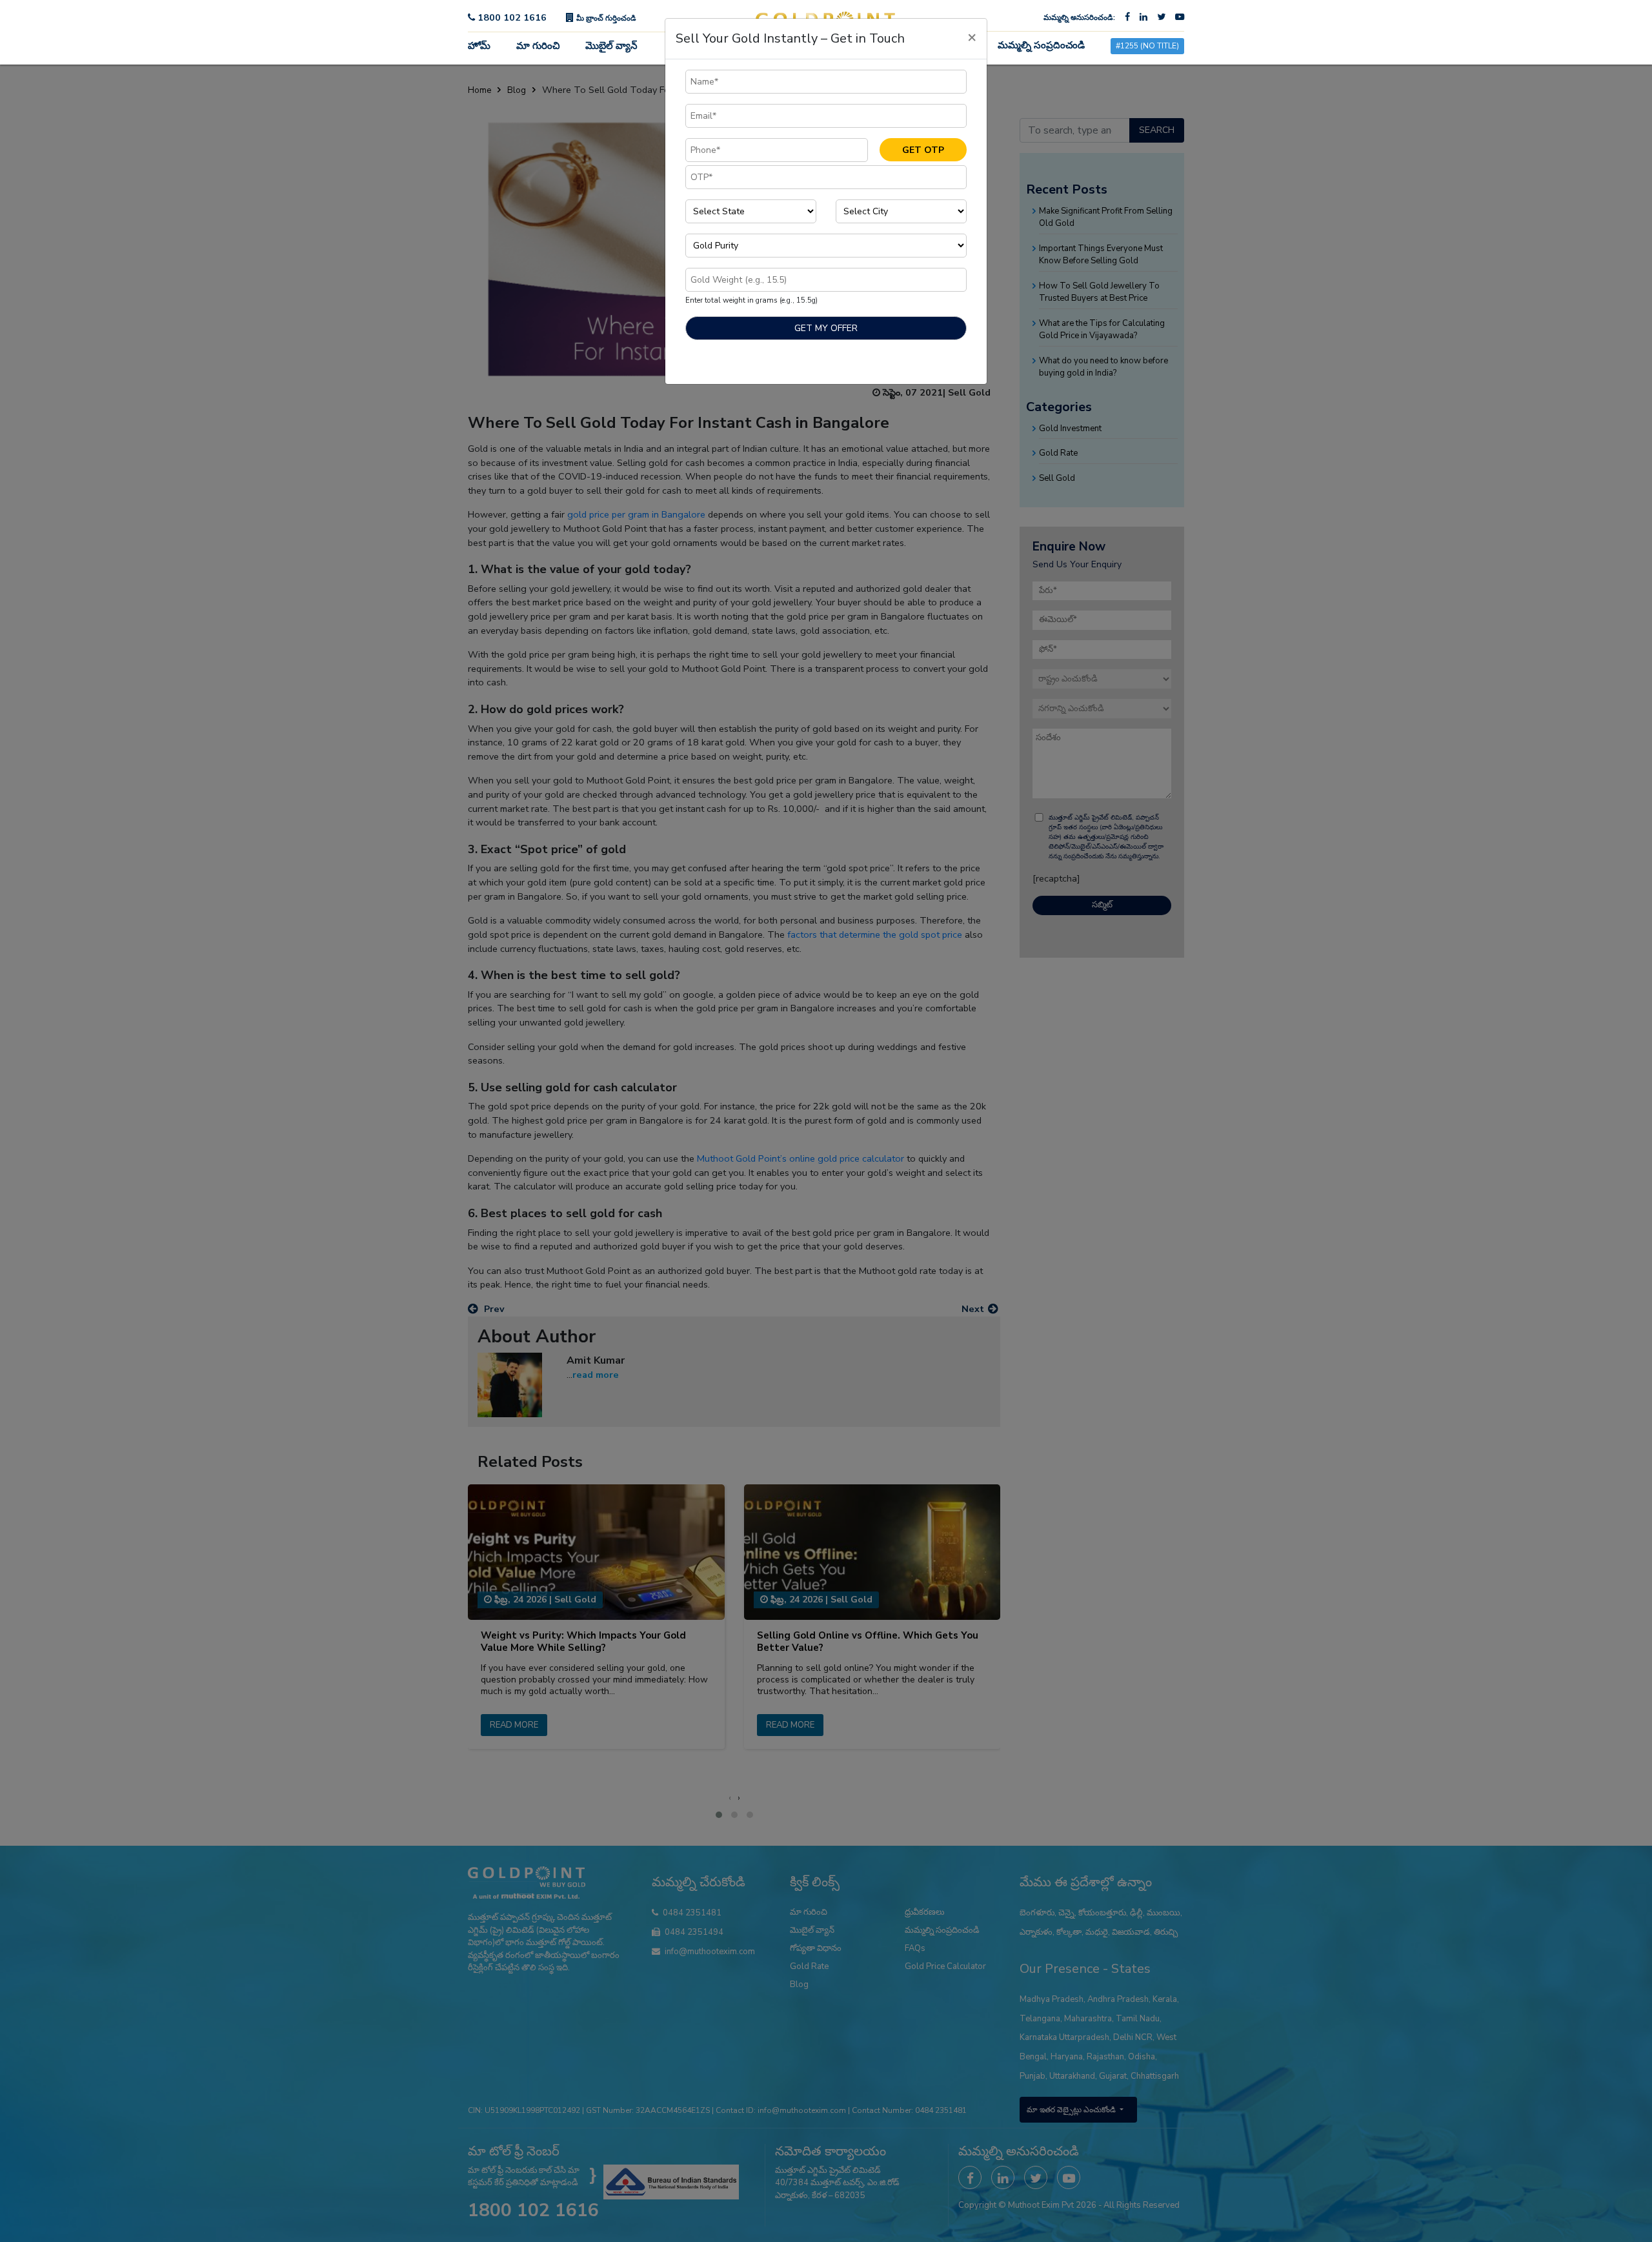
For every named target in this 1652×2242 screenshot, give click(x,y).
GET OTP (923, 150)
